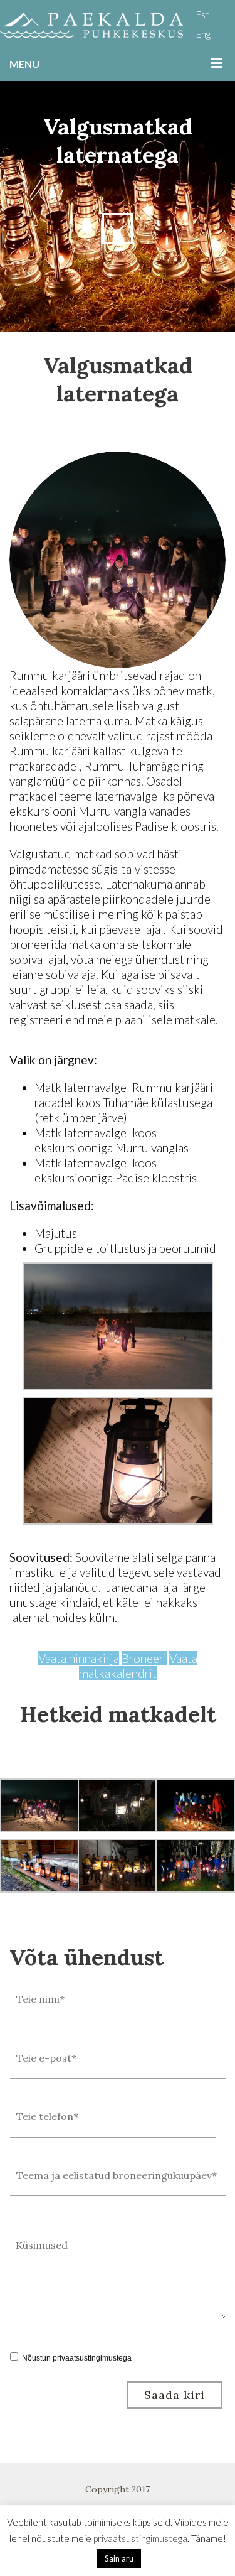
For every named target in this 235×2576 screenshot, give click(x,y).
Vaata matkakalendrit (138, 1666)
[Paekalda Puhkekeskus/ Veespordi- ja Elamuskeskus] (91, 25)
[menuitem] (203, 14)
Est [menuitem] (203, 14)
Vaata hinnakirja (79, 1658)
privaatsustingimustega (92, 2358)
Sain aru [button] (119, 2558)
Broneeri (144, 1658)
